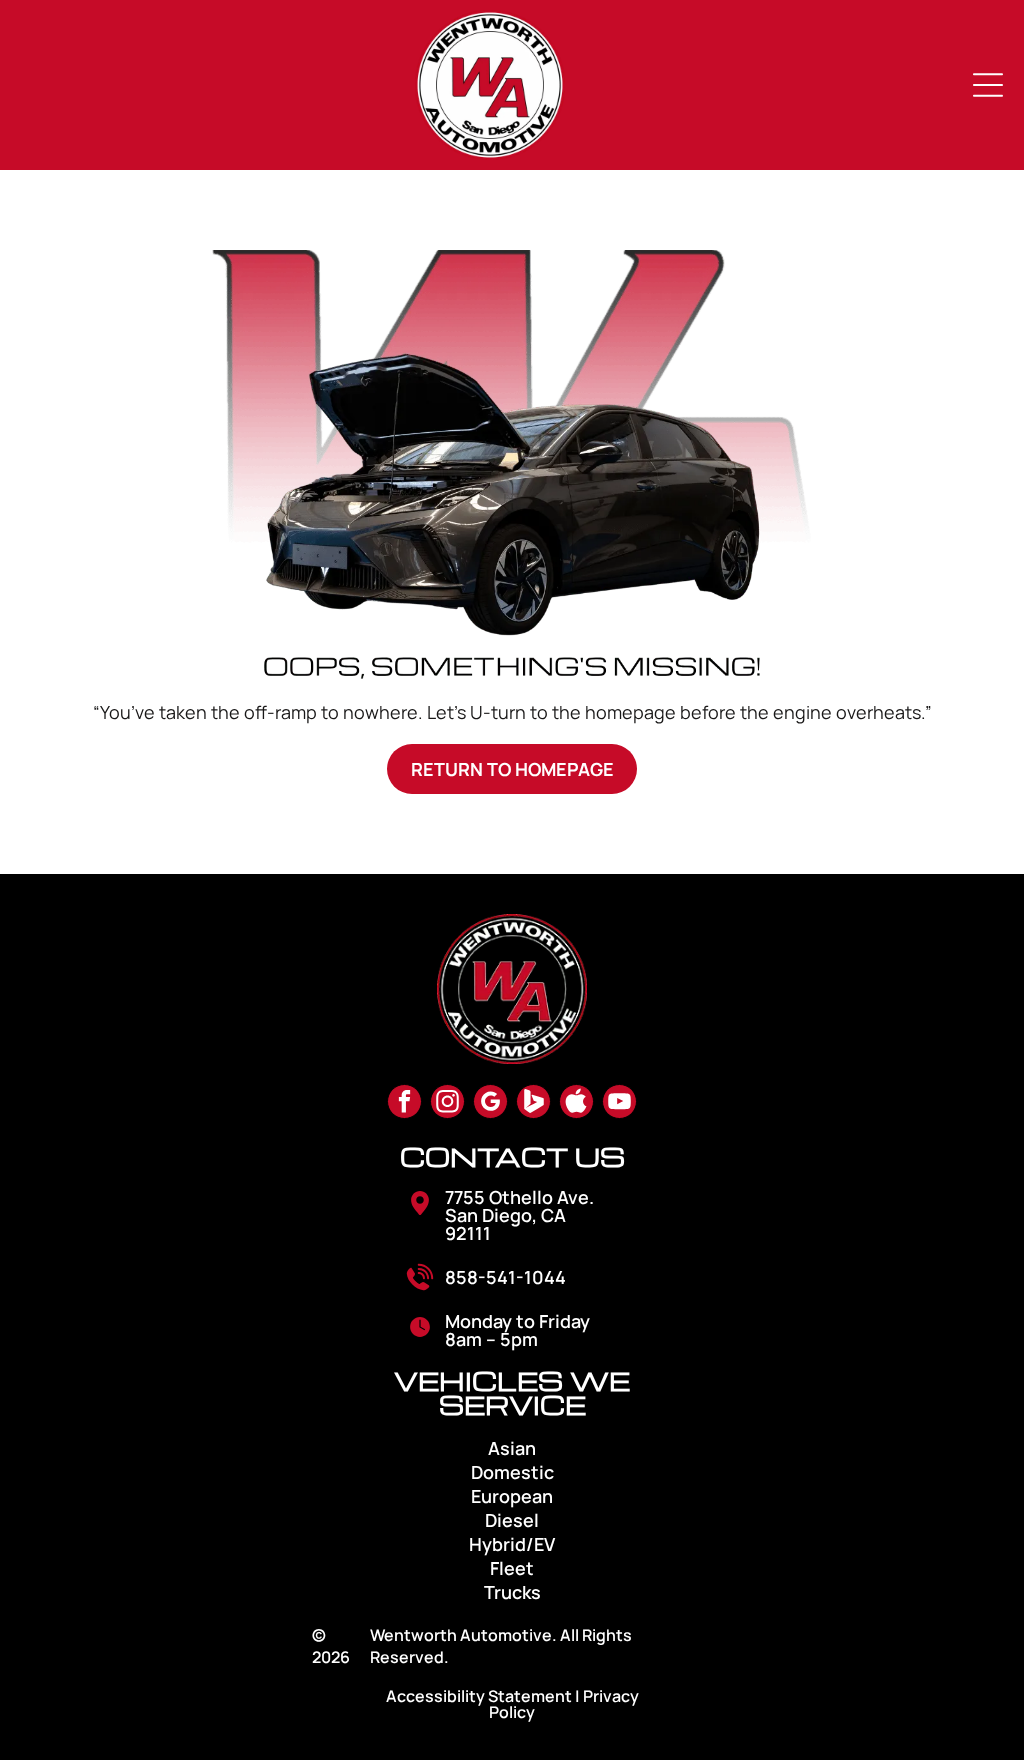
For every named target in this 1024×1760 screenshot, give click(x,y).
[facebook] (404, 1104)
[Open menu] (988, 85)
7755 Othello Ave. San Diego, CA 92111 (519, 1215)
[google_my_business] (490, 1104)
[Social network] (533, 1104)
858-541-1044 (505, 1277)
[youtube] (619, 1104)
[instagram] (447, 1104)
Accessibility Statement (479, 1696)
